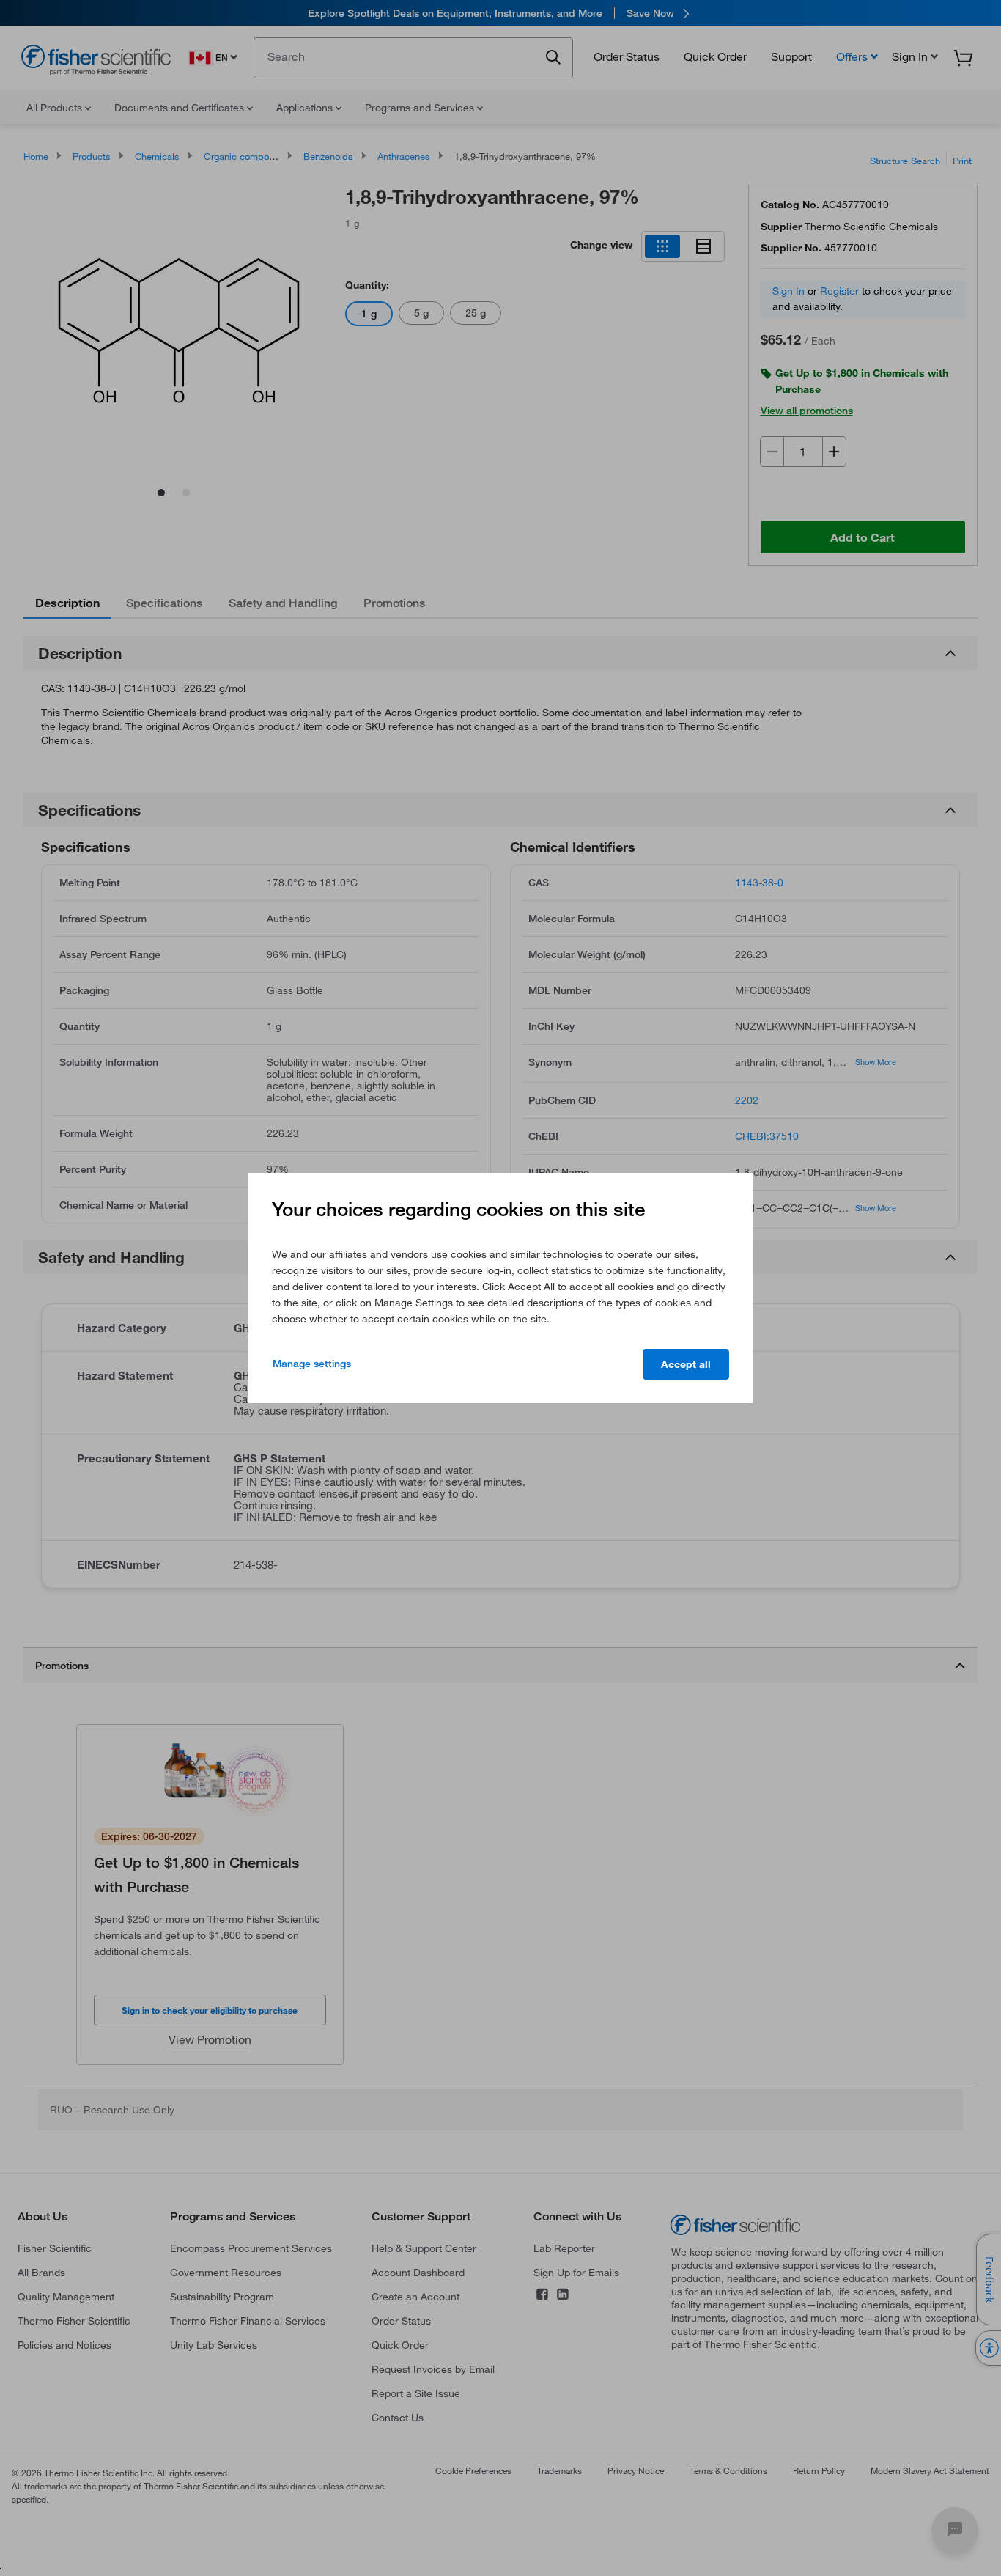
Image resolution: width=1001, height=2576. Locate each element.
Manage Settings (312, 1364)
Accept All (686, 1364)
